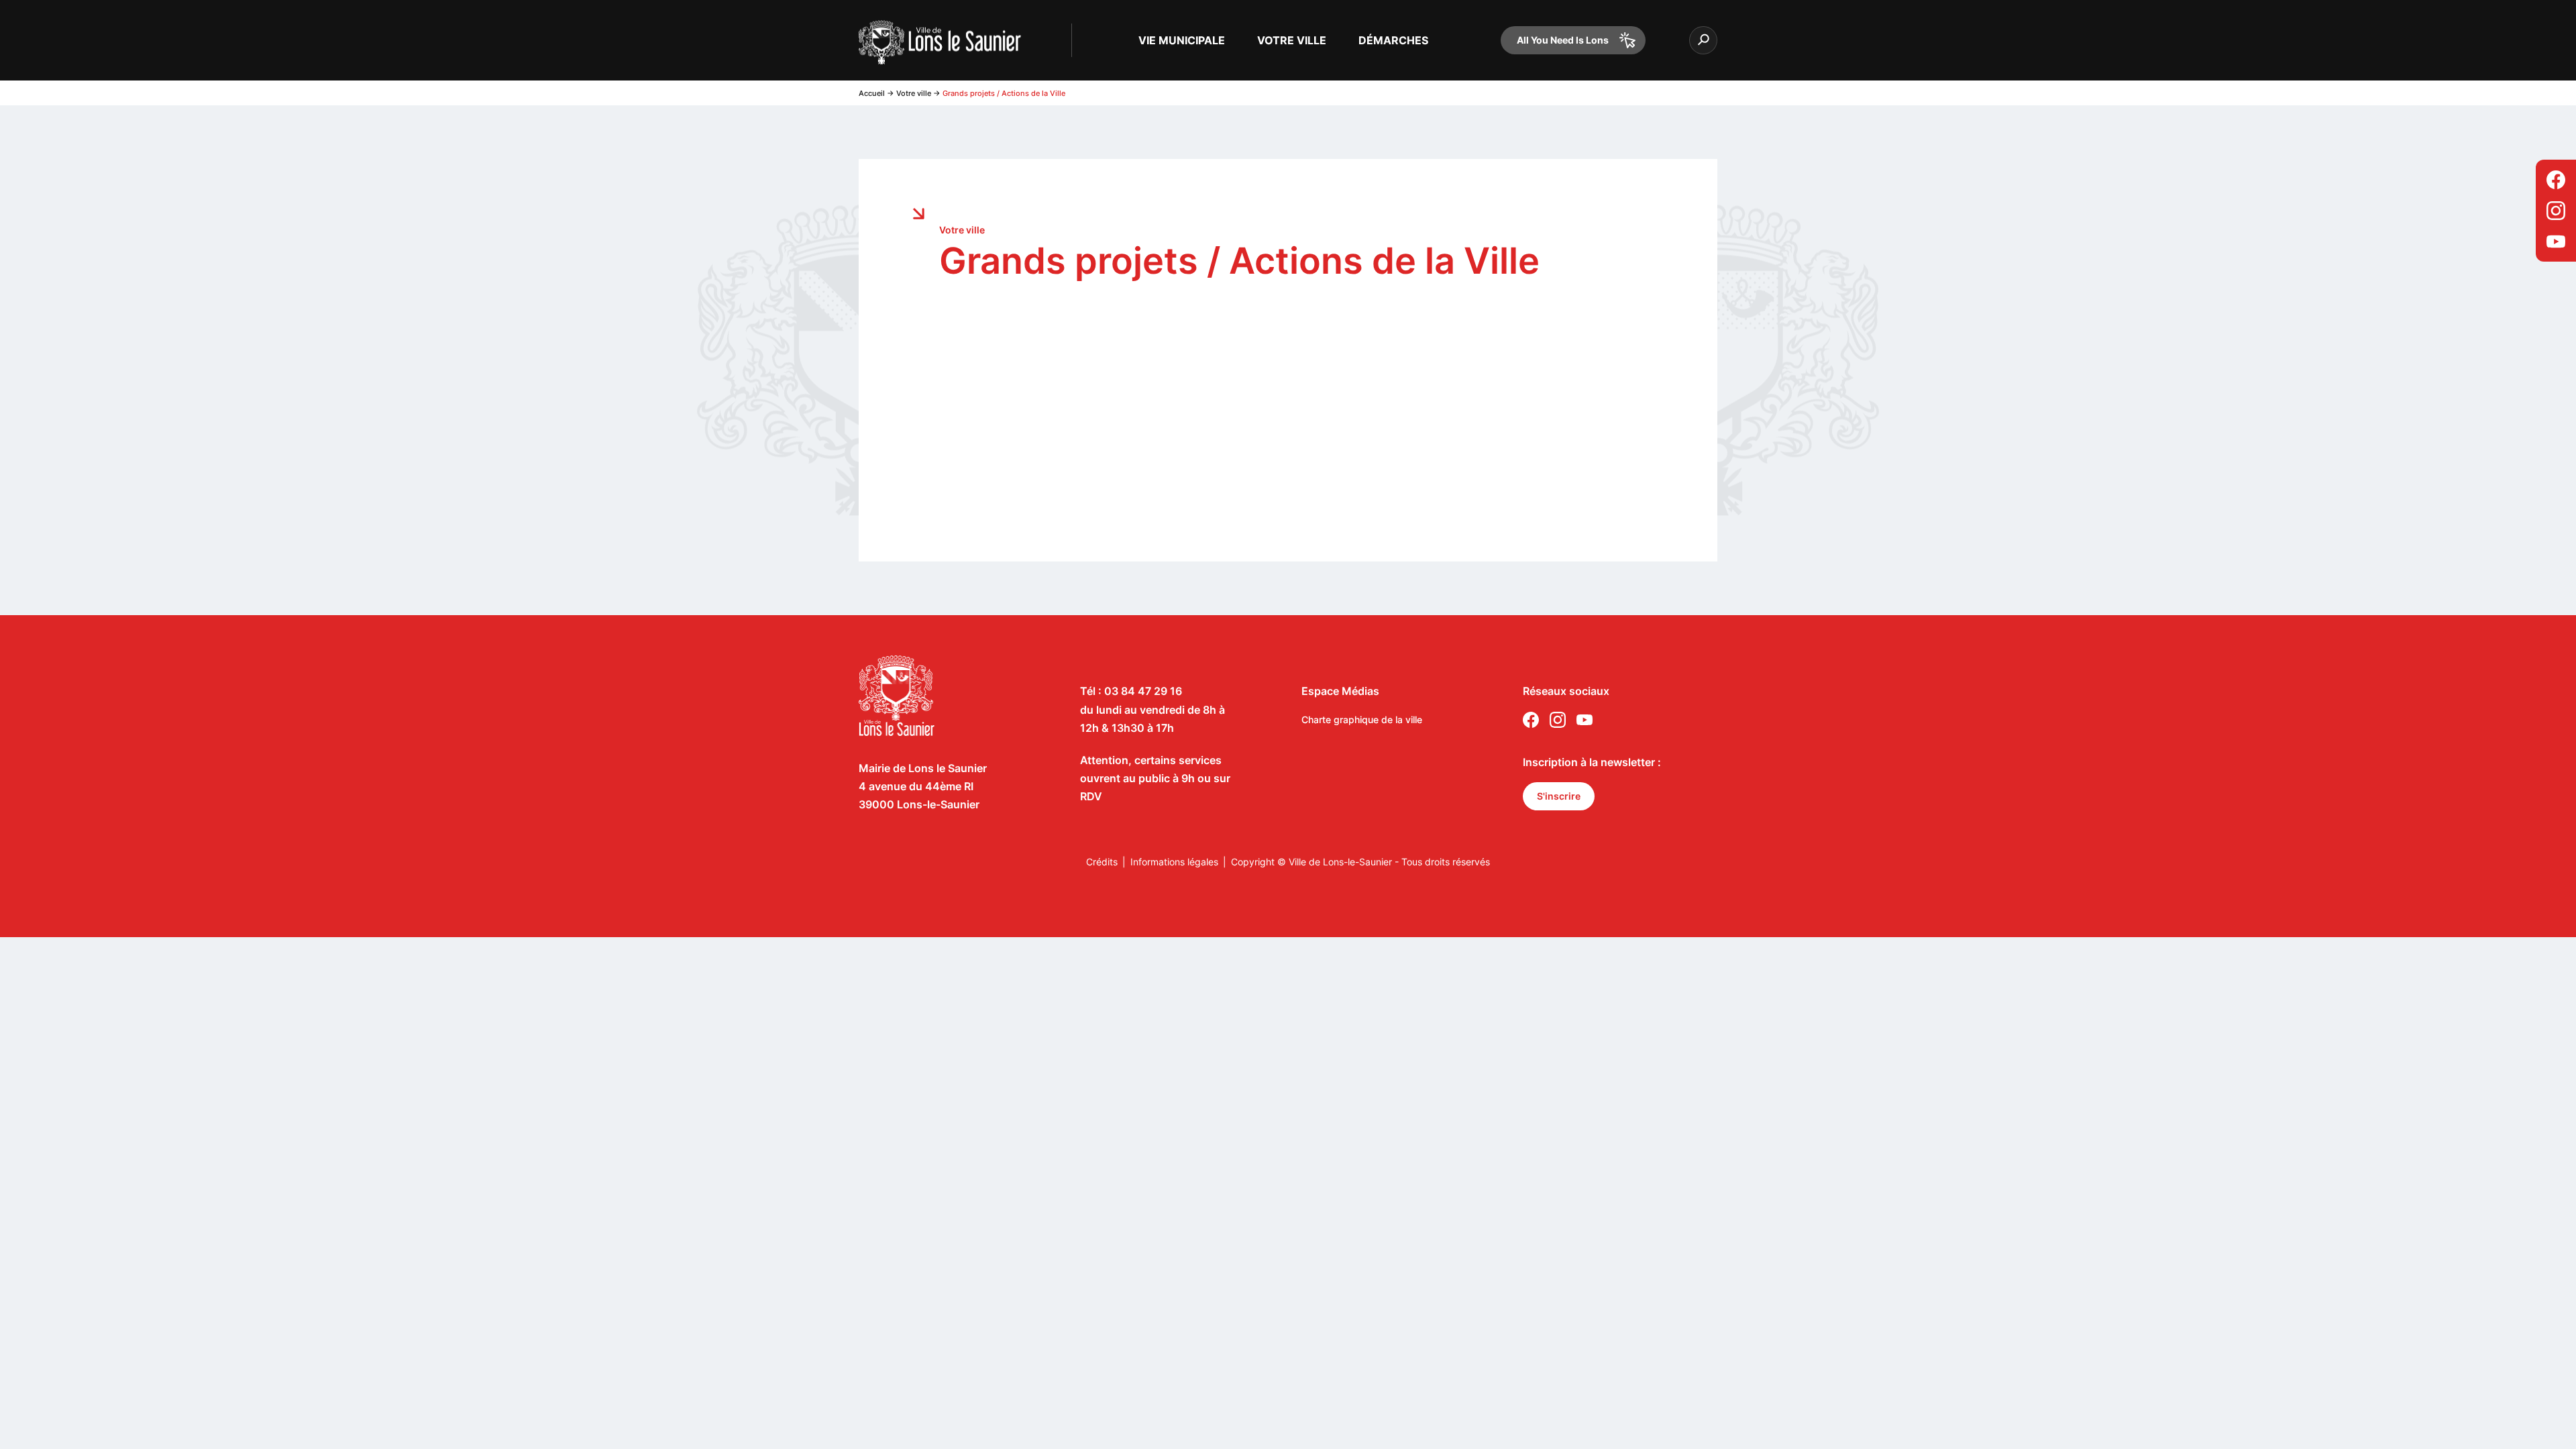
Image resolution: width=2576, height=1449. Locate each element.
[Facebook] (2556, 180)
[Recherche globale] (1703, 40)
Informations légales (1174, 862)
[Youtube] (2556, 241)
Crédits (1102, 862)
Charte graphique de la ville (1362, 719)
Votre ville (914, 93)
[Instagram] (2556, 211)
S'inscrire (1559, 796)
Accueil (872, 93)
